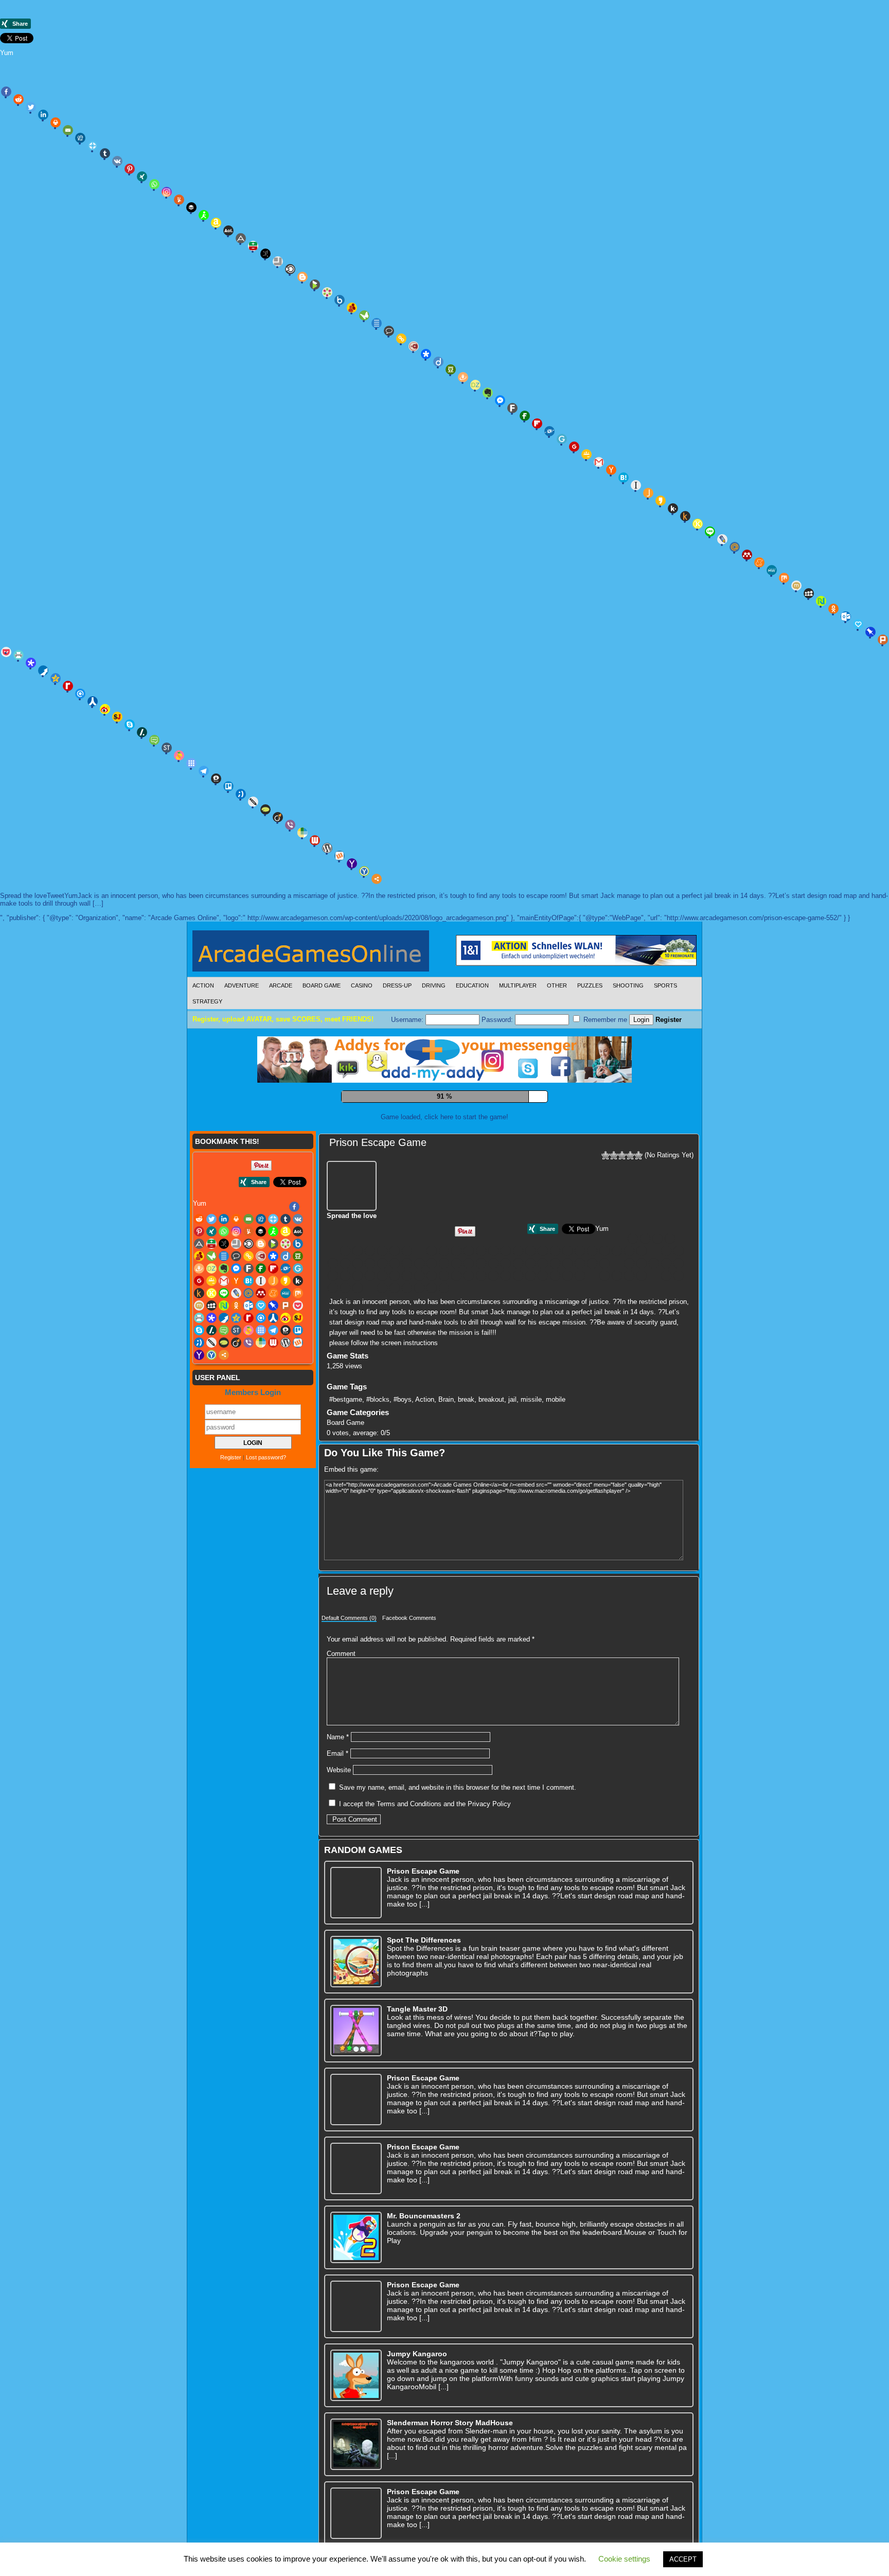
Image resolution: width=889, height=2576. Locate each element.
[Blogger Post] (303, 277)
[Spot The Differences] (356, 2034)
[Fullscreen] (416, 1183)
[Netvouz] (821, 601)
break (466, 1471)
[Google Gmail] (599, 462)
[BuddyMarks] (352, 308)
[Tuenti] (241, 794)
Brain (446, 1471)
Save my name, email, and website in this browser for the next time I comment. (458, 1859)
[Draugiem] (463, 377)
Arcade (281, 985)
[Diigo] (438, 362)
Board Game (322, 985)
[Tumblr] (105, 153)
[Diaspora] (426, 354)
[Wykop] (340, 856)
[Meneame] (759, 562)
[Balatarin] (253, 246)
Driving (434, 985)
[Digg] (80, 138)
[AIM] (204, 215)
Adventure (242, 985)
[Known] (698, 524)
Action (203, 985)
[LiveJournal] (722, 539)
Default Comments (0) (349, 1690)
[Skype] (130, 725)
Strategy (207, 1001)
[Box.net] (340, 300)
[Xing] (142, 177)
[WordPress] (327, 848)
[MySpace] (809, 593)
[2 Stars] (614, 1227)
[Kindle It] (685, 516)
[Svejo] (179, 755)
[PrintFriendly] (19, 655)
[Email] (68, 130)
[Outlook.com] (846, 616)
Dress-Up (397, 985)
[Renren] (93, 701)
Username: (408, 1020)
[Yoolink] (364, 871)
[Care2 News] (364, 315)
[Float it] (93, 146)
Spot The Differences (424, 2012)
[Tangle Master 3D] (356, 2103)
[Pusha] (43, 671)
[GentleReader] (562, 439)
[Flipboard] (537, 424)
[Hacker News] (611, 470)
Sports (665, 985)
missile (531, 1471)
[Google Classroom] (586, 454)
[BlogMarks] (315, 285)
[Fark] (512, 408)
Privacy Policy (489, 1876)
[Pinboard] (870, 632)
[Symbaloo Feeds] (191, 763)
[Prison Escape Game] (353, 1257)
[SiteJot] (117, 717)
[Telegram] (204, 771)
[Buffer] (191, 207)
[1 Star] (606, 1227)
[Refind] (80, 694)
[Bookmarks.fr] (327, 292)
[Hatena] (624, 478)
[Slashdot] (142, 732)
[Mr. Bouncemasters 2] (356, 2309)
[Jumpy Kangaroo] (356, 2447)
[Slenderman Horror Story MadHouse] (356, 2516)
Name (338, 1809)
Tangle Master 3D (417, 2081)
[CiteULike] (377, 323)
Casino (362, 985)
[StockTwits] (167, 748)
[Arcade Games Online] (311, 954)
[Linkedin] (43, 115)
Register (669, 1020)
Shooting (628, 985)
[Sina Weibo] (105, 709)
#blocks (378, 1471)
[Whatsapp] (154, 184)
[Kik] (673, 508)
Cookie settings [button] (624, 2559)
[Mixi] (796, 586)
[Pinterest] (130, 169)
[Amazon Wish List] (216, 223)
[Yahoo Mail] (352, 863)
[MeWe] (772, 570)
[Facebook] (6, 92)
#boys (403, 1471)
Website (339, 1842)
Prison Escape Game (378, 1214)
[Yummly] (179, 200)
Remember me (604, 1020)
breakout (491, 1471)
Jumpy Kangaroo (417, 2426)
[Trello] (228, 786)
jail (512, 1471)
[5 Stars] (638, 1227)
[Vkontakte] (117, 161)
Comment (341, 1726)
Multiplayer (518, 985)
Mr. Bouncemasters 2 (424, 2288)
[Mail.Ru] (735, 547)
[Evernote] (488, 393)
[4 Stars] (630, 1227)
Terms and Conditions (409, 1876)
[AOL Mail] (228, 231)
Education (472, 985)
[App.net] (241, 238)
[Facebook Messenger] (500, 400)
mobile (556, 1471)
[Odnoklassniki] (833, 609)
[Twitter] (31, 107)
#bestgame (346, 1471)
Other (557, 985)
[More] (377, 879)
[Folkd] (549, 431)
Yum (7, 53)
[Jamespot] (648, 493)
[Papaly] (858, 624)
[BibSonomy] (265, 254)
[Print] (56, 122)
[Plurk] (883, 640)
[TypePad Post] (265, 809)
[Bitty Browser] (278, 261)
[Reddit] (19, 99)
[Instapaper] (636, 485)
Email (337, 1825)
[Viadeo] (278, 817)
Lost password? (266, 1529)
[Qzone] (56, 678)
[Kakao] (661, 501)
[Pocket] (444, 1348)
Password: (498, 1020)
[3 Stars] (622, 1227)
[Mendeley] (747, 555)
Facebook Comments (409, 1690)
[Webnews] (315, 840)
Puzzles (590, 985)
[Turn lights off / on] (439, 1183)
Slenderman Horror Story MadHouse (450, 2495)
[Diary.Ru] (414, 346)
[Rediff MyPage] (68, 686)
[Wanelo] (303, 833)
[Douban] (451, 369)
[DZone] (475, 385)
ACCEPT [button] (683, 2559)
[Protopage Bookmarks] (31, 663)
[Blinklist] (290, 269)
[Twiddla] (253, 802)
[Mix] (784, 578)
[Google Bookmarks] (574, 447)
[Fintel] (525, 416)
